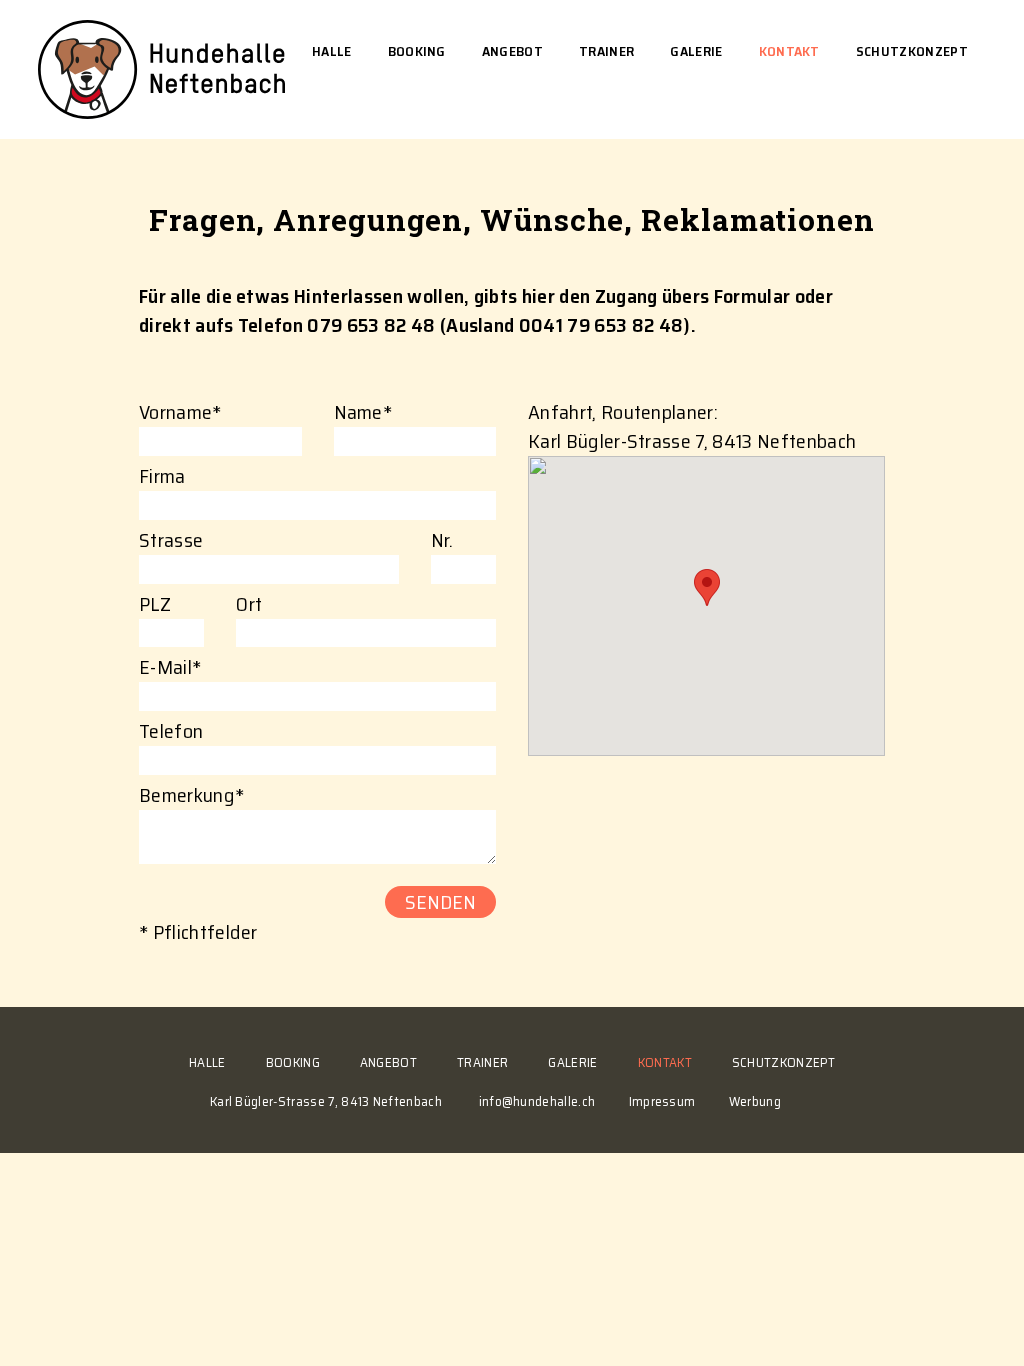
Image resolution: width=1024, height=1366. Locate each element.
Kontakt (789, 51)
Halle (332, 51)
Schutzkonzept (912, 51)
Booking (417, 51)
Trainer (606, 51)
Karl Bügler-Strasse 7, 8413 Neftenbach (344, 1101)
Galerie (696, 51)
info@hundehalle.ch (537, 1101)
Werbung (755, 1101)
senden (440, 902)
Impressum (662, 1101)
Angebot (512, 51)
